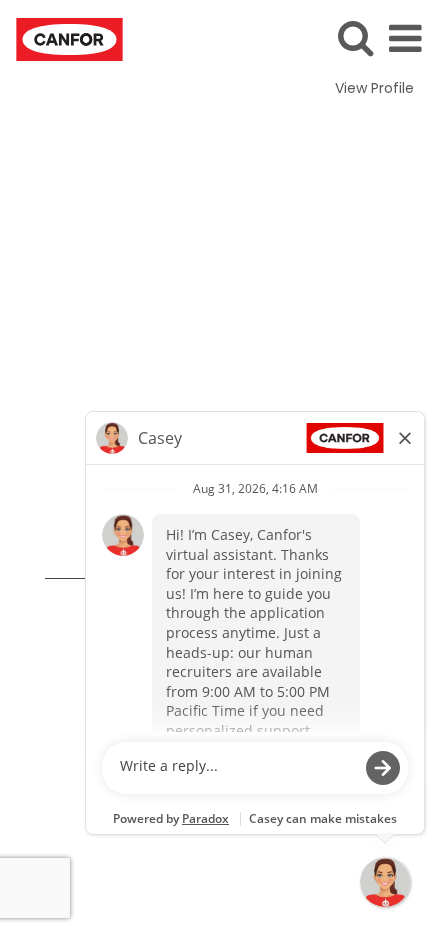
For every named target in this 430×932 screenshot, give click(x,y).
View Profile (374, 88)
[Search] (355, 37)
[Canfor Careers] (62, 38)
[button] (405, 38)
